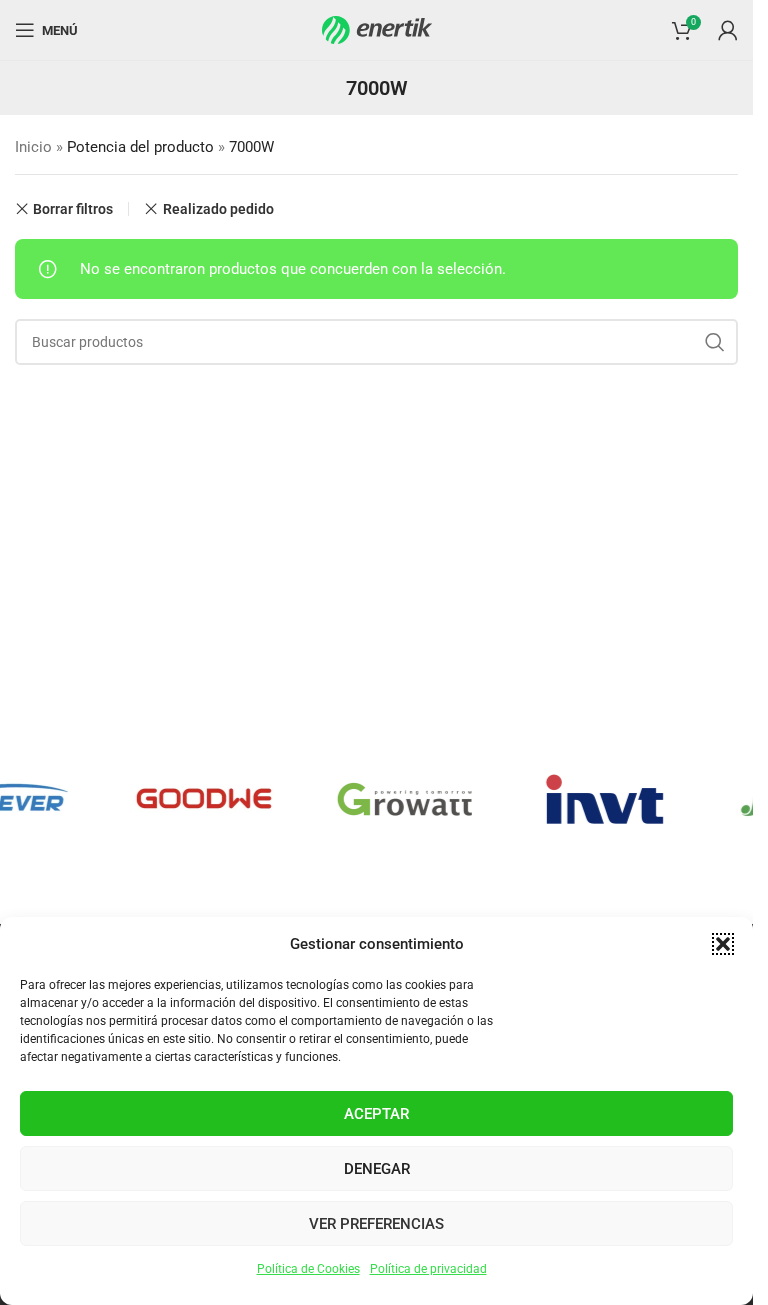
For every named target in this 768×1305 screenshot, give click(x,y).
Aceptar (376, 1114)
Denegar (377, 1169)
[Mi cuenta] (728, 30)
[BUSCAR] (715, 342)
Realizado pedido (218, 209)
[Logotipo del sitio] (377, 29)
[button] (723, 944)
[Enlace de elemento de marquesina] (196, 799)
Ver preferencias (376, 1224)
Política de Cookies (308, 1269)
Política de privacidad (428, 1269)
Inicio (33, 147)
